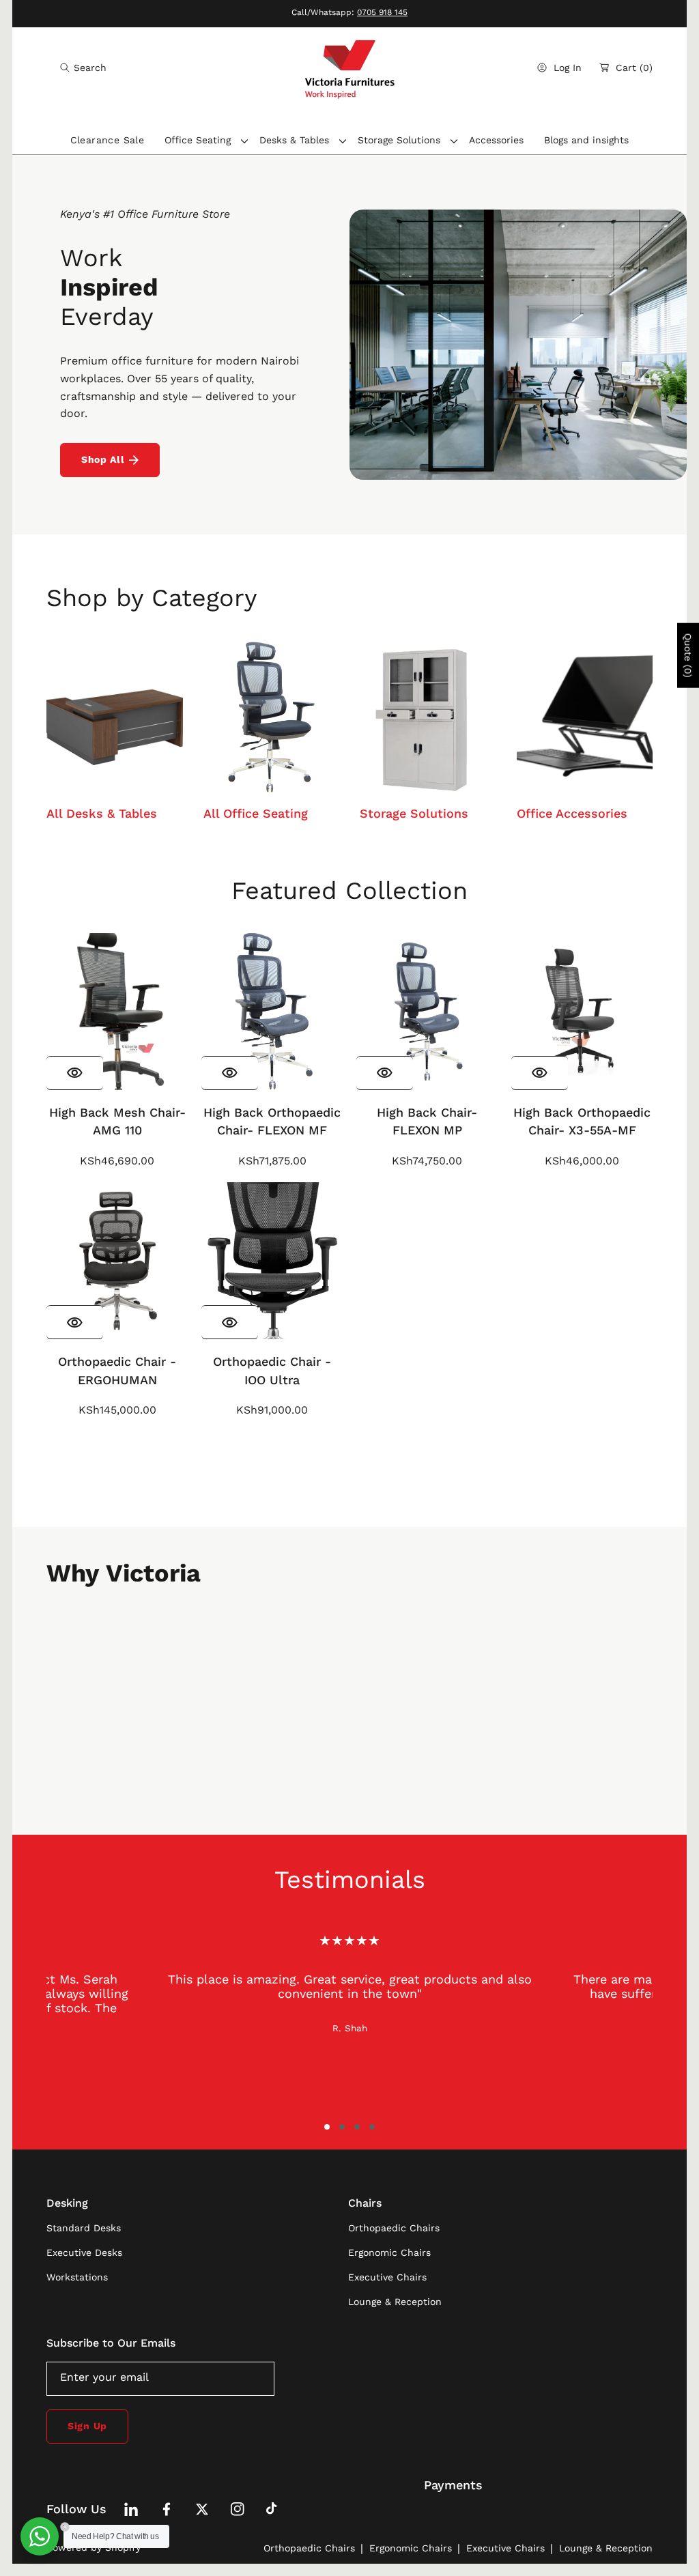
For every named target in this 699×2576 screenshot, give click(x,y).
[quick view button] (75, 1073)
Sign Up (87, 2426)
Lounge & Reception (606, 2548)
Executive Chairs (505, 2548)
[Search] (69, 68)
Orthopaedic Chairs (309, 2548)
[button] (83, 68)
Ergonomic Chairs (411, 2548)
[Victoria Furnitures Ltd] (349, 68)
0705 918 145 (382, 12)
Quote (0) (688, 655)
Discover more (349, 1474)
